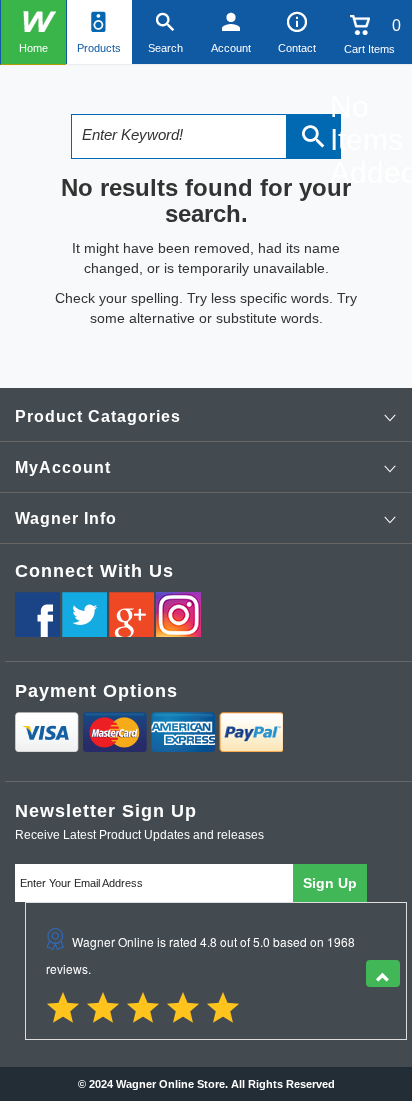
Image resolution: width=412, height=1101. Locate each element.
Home (33, 48)
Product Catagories (98, 416)
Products (99, 48)
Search (165, 48)
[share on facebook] (37, 614)
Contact (297, 48)
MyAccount (63, 467)
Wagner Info (66, 518)
